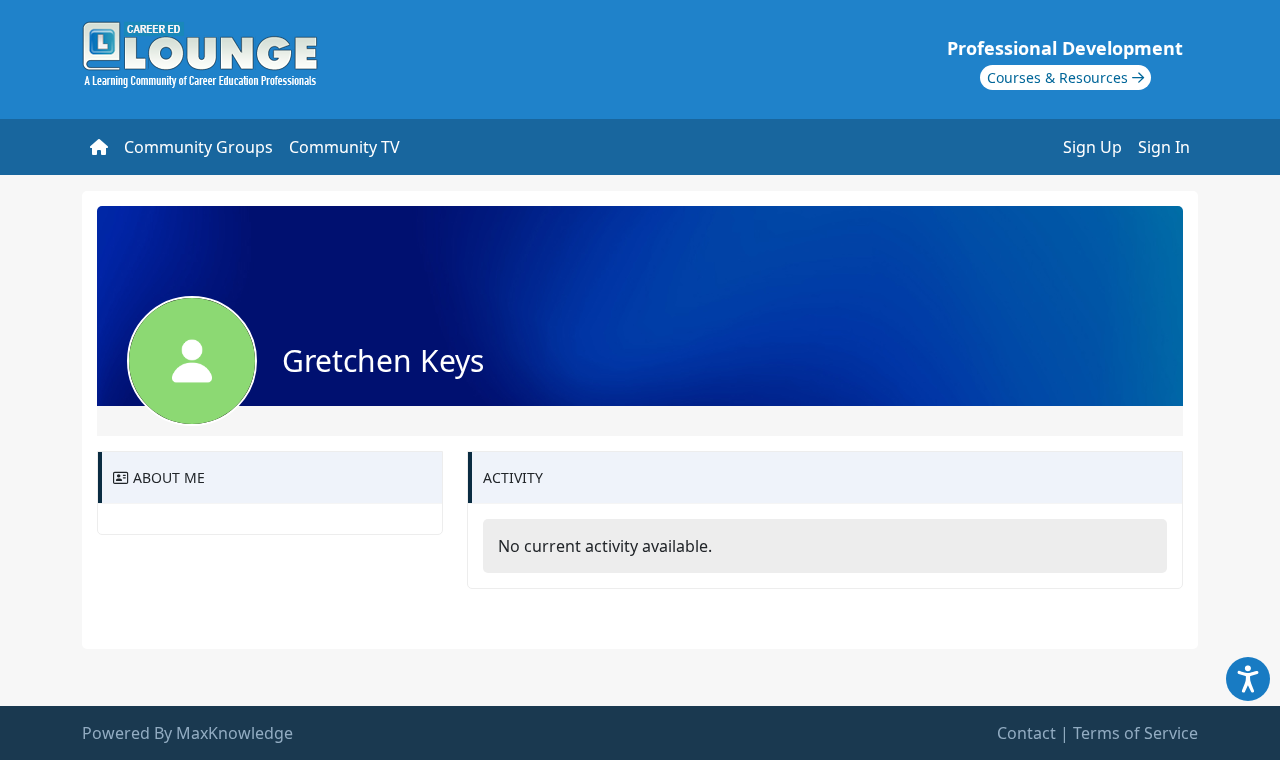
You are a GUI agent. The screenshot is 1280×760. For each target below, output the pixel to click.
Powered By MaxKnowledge (187, 733)
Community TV (344, 147)
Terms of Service (1135, 733)
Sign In (1164, 147)
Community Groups (198, 147)
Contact (1026, 733)
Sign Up (1092, 147)
